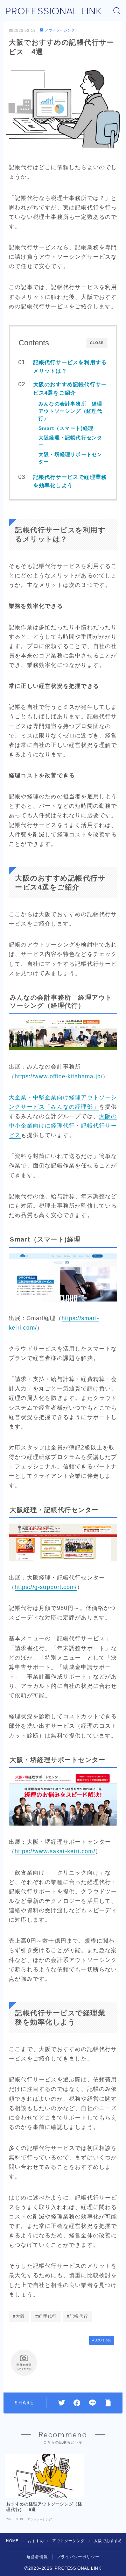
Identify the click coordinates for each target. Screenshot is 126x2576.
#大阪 (19, 2316)
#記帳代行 (78, 2316)
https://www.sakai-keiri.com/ (55, 1851)
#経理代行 (46, 2316)
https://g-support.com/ (46, 1587)
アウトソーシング (60, 30)
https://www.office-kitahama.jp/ (59, 1076)
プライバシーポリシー (78, 2557)
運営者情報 (37, 2557)
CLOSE (97, 343)
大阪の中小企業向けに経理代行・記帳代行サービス (63, 1126)
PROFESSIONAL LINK (54, 11)
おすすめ (36, 2541)
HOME (12, 2541)
